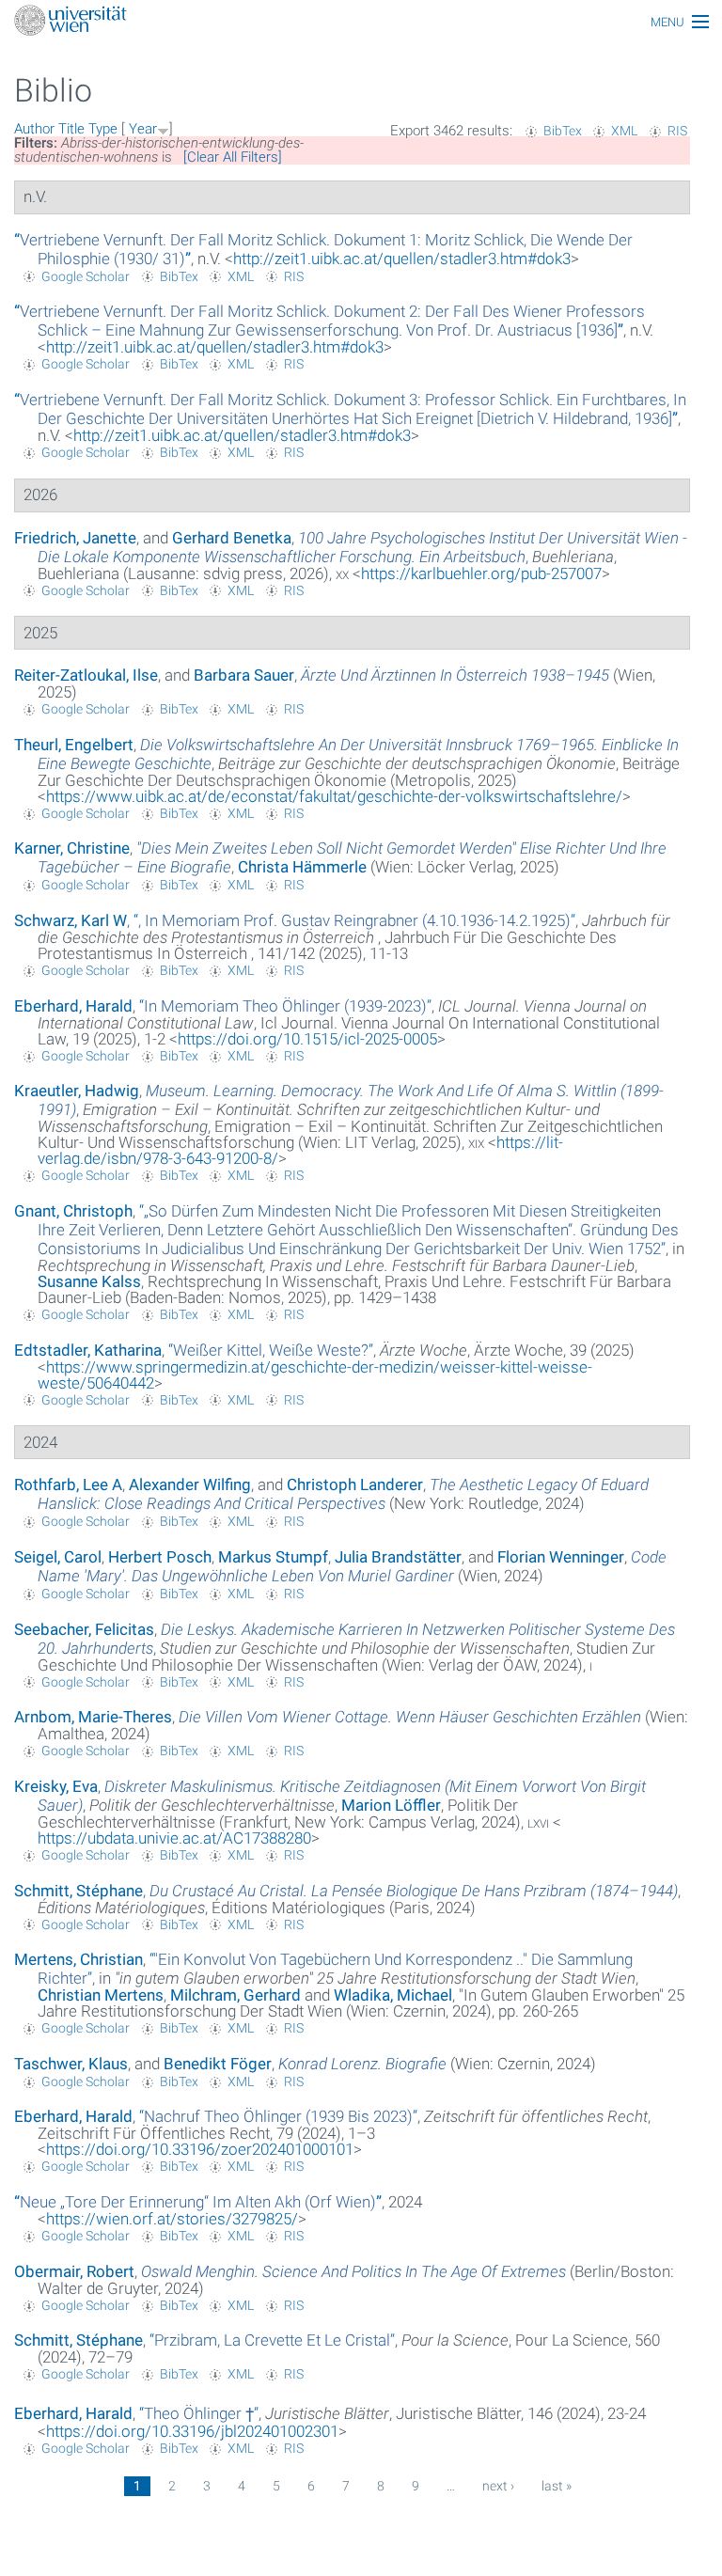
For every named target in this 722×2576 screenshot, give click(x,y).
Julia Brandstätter (398, 1557)
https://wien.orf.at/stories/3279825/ (172, 2219)
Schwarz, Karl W (71, 920)
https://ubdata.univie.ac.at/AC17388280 (174, 1838)
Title (71, 129)
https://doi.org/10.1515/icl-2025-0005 (307, 1039)
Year (143, 129)
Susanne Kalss (89, 1281)
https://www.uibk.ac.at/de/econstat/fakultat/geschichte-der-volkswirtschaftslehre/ (334, 796)
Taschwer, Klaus (71, 2064)
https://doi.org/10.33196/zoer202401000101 (200, 2149)
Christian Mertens (101, 1995)
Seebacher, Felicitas (84, 1629)
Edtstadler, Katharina (88, 1350)
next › (498, 2486)
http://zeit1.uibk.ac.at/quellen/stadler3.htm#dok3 (402, 259)
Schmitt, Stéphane (78, 1891)
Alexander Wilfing (190, 1484)
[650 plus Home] (361, 22)
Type (103, 129)
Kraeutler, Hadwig (77, 1091)
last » (557, 2486)
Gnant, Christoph (73, 1211)
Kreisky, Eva (56, 1786)
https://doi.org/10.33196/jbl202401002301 (192, 2431)
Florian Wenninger (561, 1557)
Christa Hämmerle (302, 867)
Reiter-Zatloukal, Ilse (86, 675)
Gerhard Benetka (232, 538)
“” (330, 321)
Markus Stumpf (273, 1557)
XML (624, 131)
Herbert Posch (160, 1557)
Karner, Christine (72, 848)
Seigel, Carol (58, 1557)
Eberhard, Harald (73, 1006)
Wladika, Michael (393, 1995)
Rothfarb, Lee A (68, 1484)
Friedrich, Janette (75, 538)
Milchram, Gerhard (235, 1995)
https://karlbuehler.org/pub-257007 (481, 573)
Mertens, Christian (78, 1959)
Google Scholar (86, 276)
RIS (677, 131)
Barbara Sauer (244, 675)
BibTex (563, 131)
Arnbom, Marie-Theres (93, 1717)
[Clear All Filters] (233, 157)
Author (34, 129)
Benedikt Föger (218, 2064)
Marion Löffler (391, 1805)
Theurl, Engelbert (74, 745)
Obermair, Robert (74, 2271)
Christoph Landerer (355, 1484)
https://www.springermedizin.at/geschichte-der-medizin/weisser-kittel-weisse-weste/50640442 (315, 1375)
